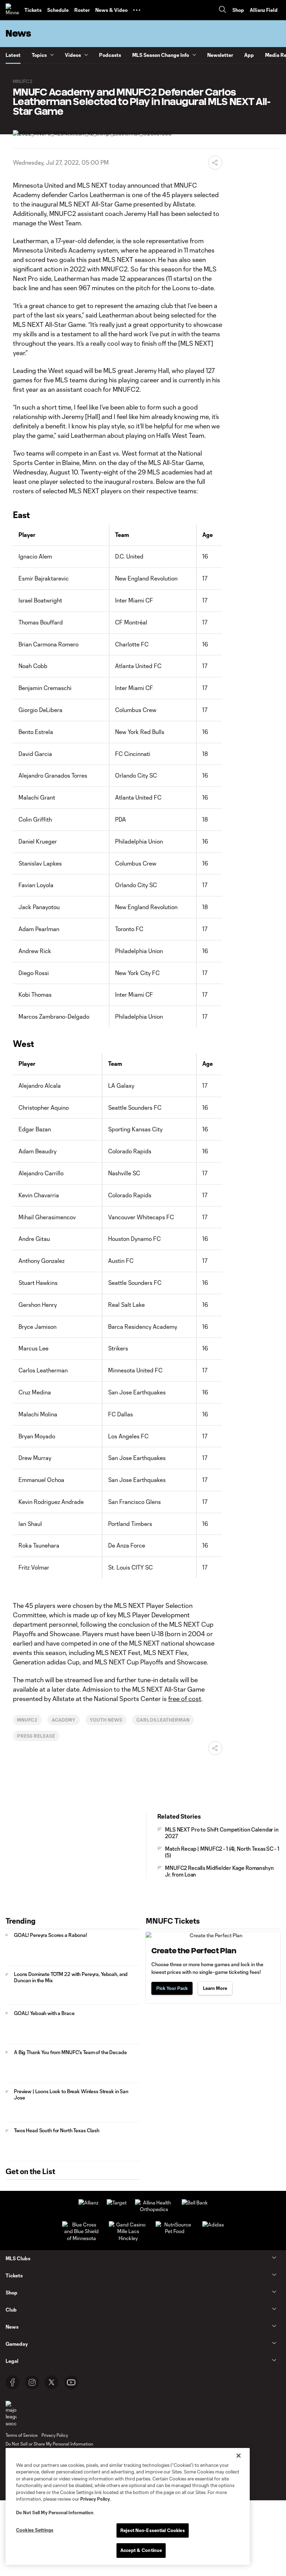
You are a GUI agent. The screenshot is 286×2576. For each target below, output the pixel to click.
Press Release (36, 1736)
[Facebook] (13, 2382)
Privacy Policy (95, 2499)
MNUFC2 (28, 1720)
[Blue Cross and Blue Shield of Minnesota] (81, 2238)
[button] (137, 10)
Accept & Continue (141, 2550)
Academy (64, 1720)
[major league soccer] (11, 2414)
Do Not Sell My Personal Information (55, 2513)
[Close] (239, 2456)
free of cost (185, 1699)
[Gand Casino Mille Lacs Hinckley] (128, 2238)
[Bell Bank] (195, 2203)
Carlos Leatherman (163, 1720)
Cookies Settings (35, 2530)
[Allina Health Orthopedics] (154, 2209)
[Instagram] (32, 2382)
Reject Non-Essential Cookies (153, 2530)
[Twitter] (52, 2382)
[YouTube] (71, 2382)
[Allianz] (88, 2203)
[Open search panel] (223, 10)
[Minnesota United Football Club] (12, 10)
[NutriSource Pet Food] (175, 2231)
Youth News (106, 1720)
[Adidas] (213, 2225)
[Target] (117, 2203)
